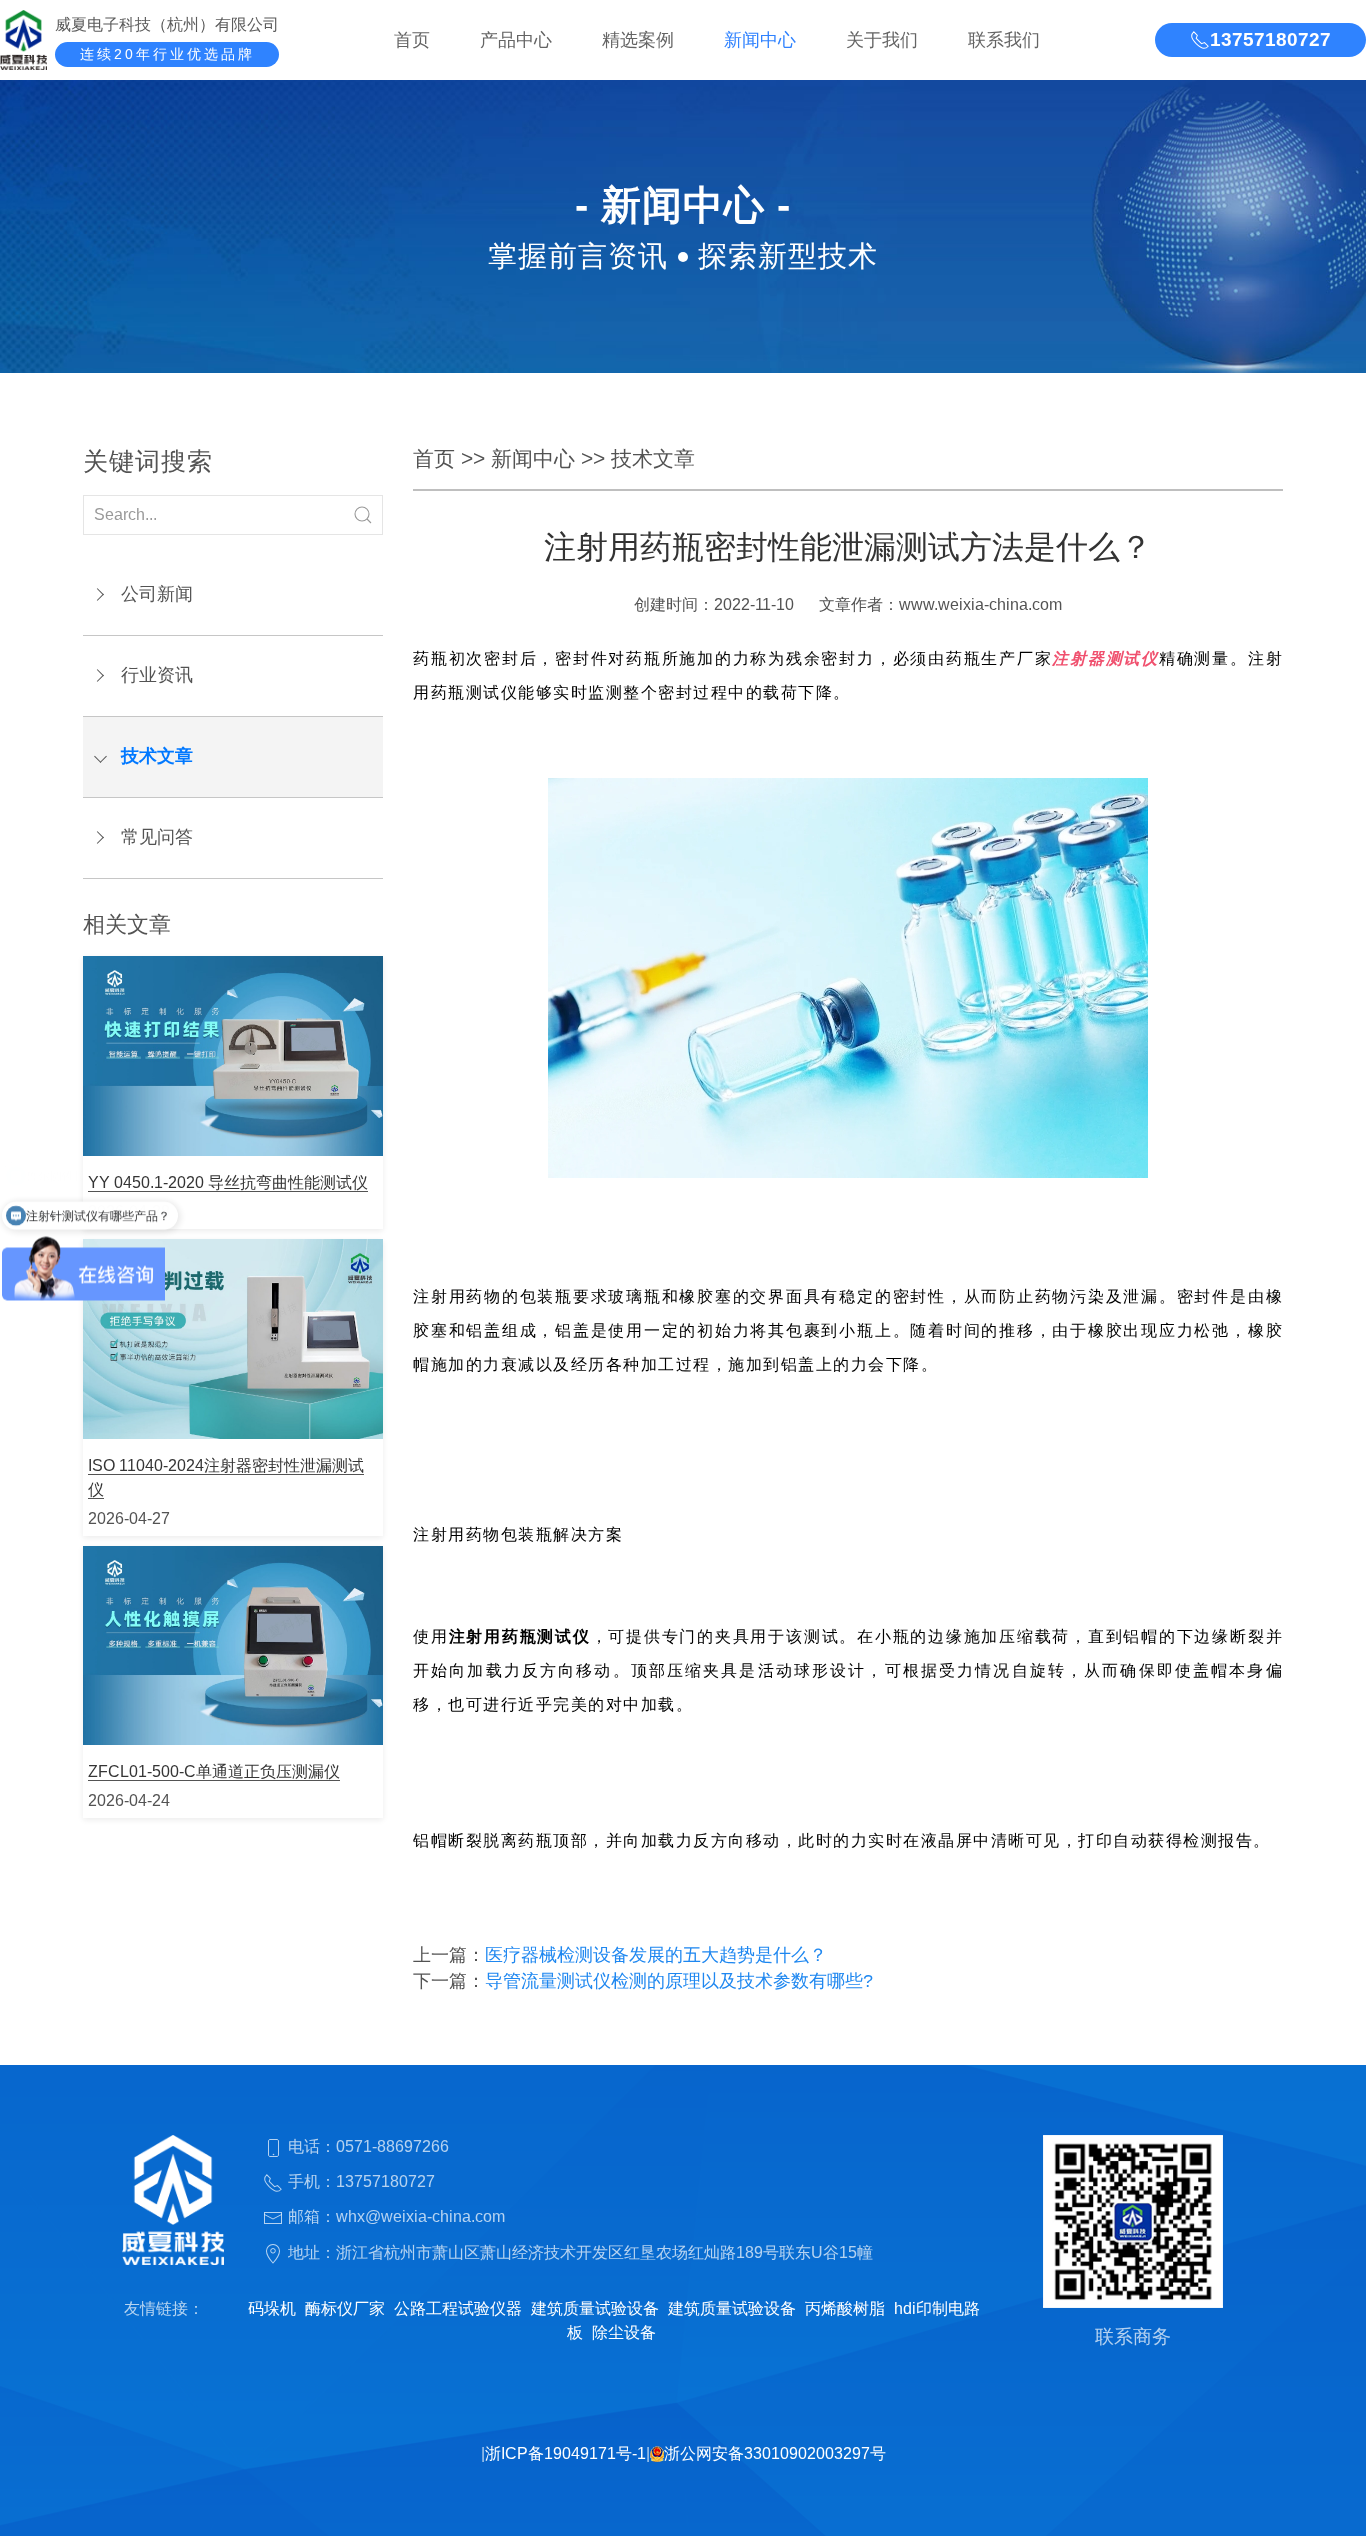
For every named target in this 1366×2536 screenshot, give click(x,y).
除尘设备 (624, 2332)
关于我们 (882, 39)
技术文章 (157, 756)
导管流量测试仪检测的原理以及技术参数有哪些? (679, 1981)
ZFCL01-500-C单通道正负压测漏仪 (214, 1771)
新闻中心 (760, 39)
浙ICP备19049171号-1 (565, 2453)
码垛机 (272, 2308)
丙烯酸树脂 (845, 2308)
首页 (412, 39)
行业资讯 (157, 675)
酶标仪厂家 (345, 2308)
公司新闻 (157, 594)
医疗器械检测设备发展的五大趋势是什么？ (656, 1955)
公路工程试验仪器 (458, 2308)
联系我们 (1004, 39)
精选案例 (638, 39)
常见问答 (157, 837)
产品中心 (516, 39)
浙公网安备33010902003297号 (775, 2453)
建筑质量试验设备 (595, 2308)
